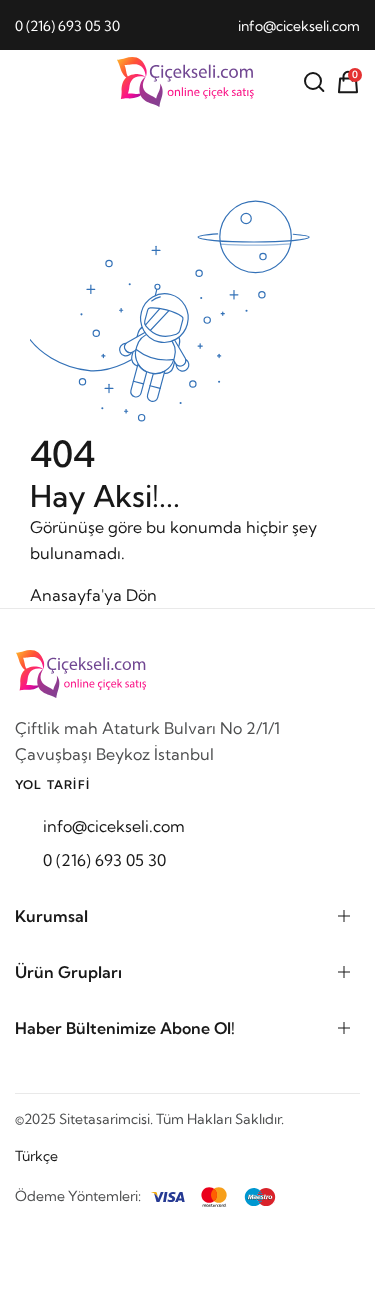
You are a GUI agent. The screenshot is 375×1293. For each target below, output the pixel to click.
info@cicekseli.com (299, 26)
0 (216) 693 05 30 (67, 26)
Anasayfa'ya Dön (93, 595)
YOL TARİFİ (52, 784)
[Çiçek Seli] (188, 82)
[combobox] (46, 1156)
